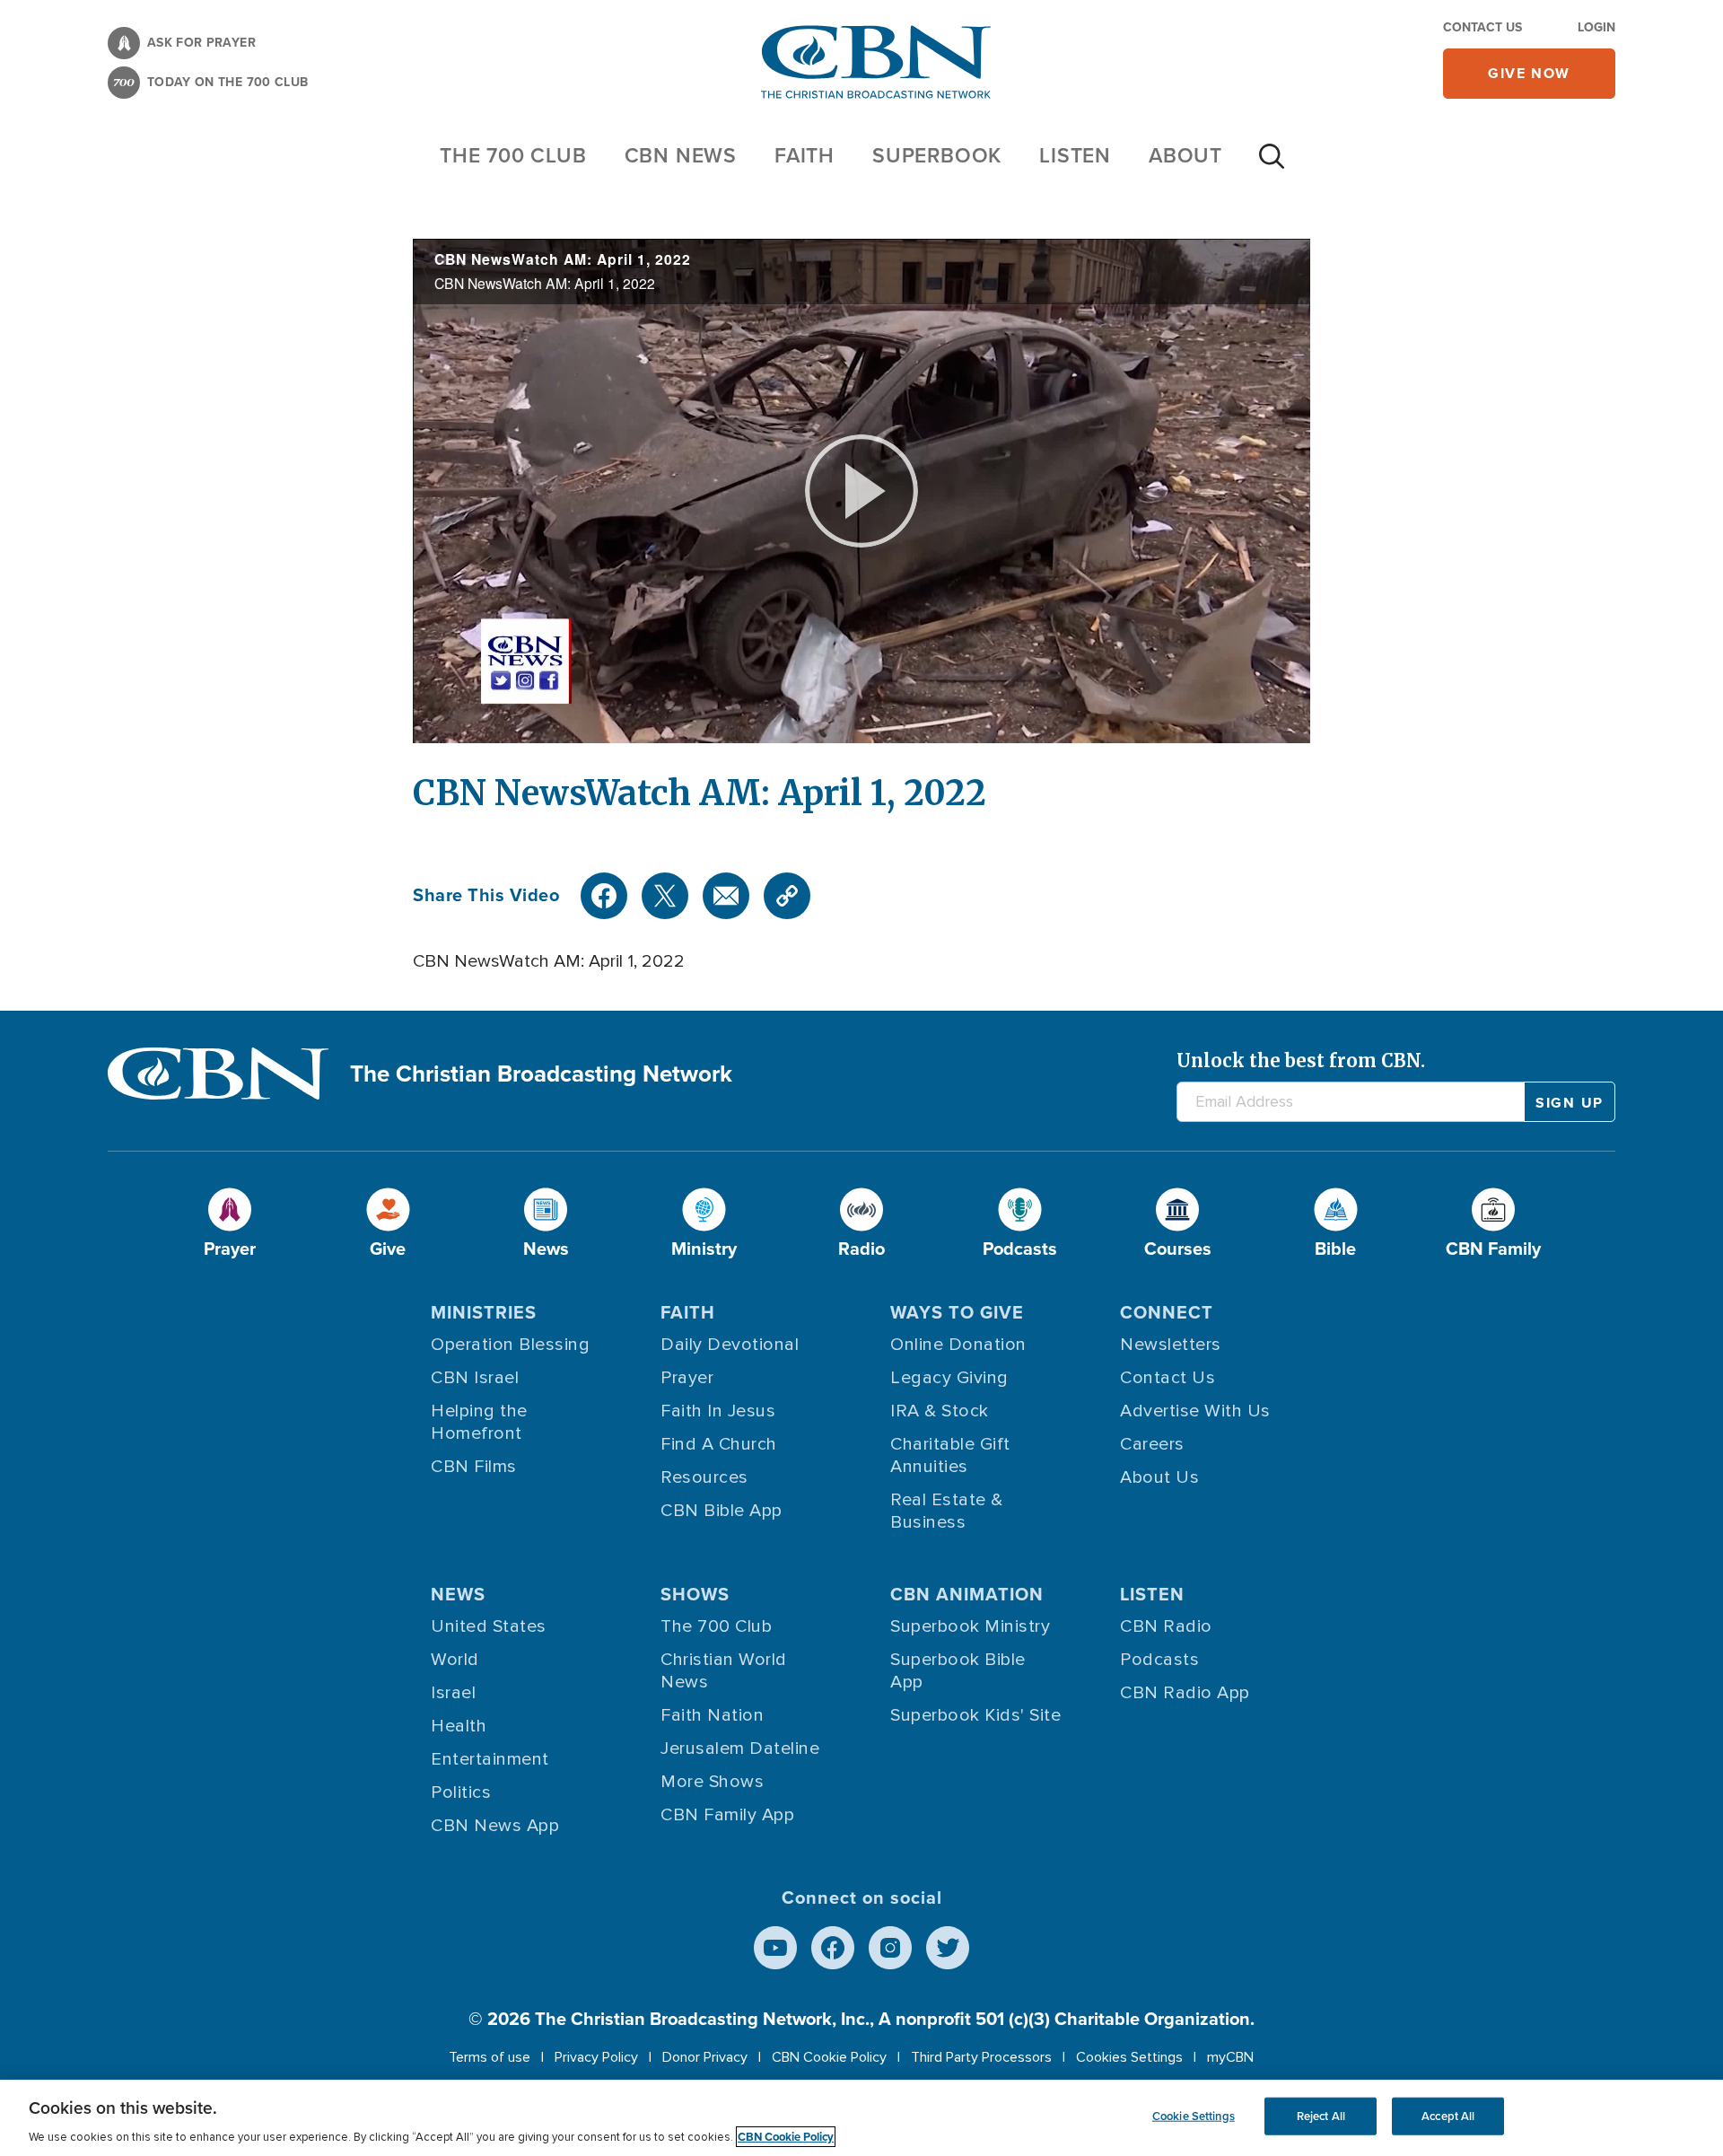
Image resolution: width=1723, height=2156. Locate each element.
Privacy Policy (596, 2057)
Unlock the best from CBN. (1301, 1060)
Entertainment (490, 1759)
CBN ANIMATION (967, 1594)
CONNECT (1167, 1312)
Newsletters (1171, 1345)
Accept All (1448, 2116)
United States (489, 1626)
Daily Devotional (730, 1345)
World (455, 1660)
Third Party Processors (981, 2057)
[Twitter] (665, 896)
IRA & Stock (940, 1411)
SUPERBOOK (937, 155)
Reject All (1321, 2116)
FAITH (805, 155)
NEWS (458, 1594)
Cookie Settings (1194, 2116)
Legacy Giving (949, 1378)
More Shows (712, 1782)
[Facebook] (604, 896)
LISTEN (1075, 155)
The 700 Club (513, 155)
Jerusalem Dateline (740, 1748)
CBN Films (474, 1467)
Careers (1152, 1444)
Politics (461, 1792)
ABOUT (1185, 155)
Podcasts (1159, 1660)
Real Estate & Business (947, 1511)
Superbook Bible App (958, 1671)
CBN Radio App (1185, 1693)
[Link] (787, 896)
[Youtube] (775, 1948)
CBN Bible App (722, 1511)
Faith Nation (712, 1715)
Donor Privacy (705, 2057)
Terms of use (490, 2057)
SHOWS (695, 1594)
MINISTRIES (484, 1312)
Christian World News (724, 1671)
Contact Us (1482, 27)
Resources (704, 1477)
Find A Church (719, 1444)
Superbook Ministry (970, 1626)
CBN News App (495, 1826)
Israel (453, 1693)
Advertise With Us (1195, 1411)
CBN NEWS (681, 155)
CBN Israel (475, 1378)
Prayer (687, 1378)
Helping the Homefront (479, 1422)
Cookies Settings (1129, 2057)
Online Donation (958, 1345)
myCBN (1230, 2057)
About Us (1159, 1477)
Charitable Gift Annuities (950, 1455)
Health (459, 1726)
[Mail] (726, 896)
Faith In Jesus (718, 1411)
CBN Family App (727, 1815)
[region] (861, 2118)
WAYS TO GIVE (957, 1312)
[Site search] (1272, 165)
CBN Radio (1166, 1626)
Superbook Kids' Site (975, 1715)
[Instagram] (890, 1948)
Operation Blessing (510, 1345)
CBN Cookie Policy (829, 2057)
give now (1529, 73)
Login (1596, 27)
